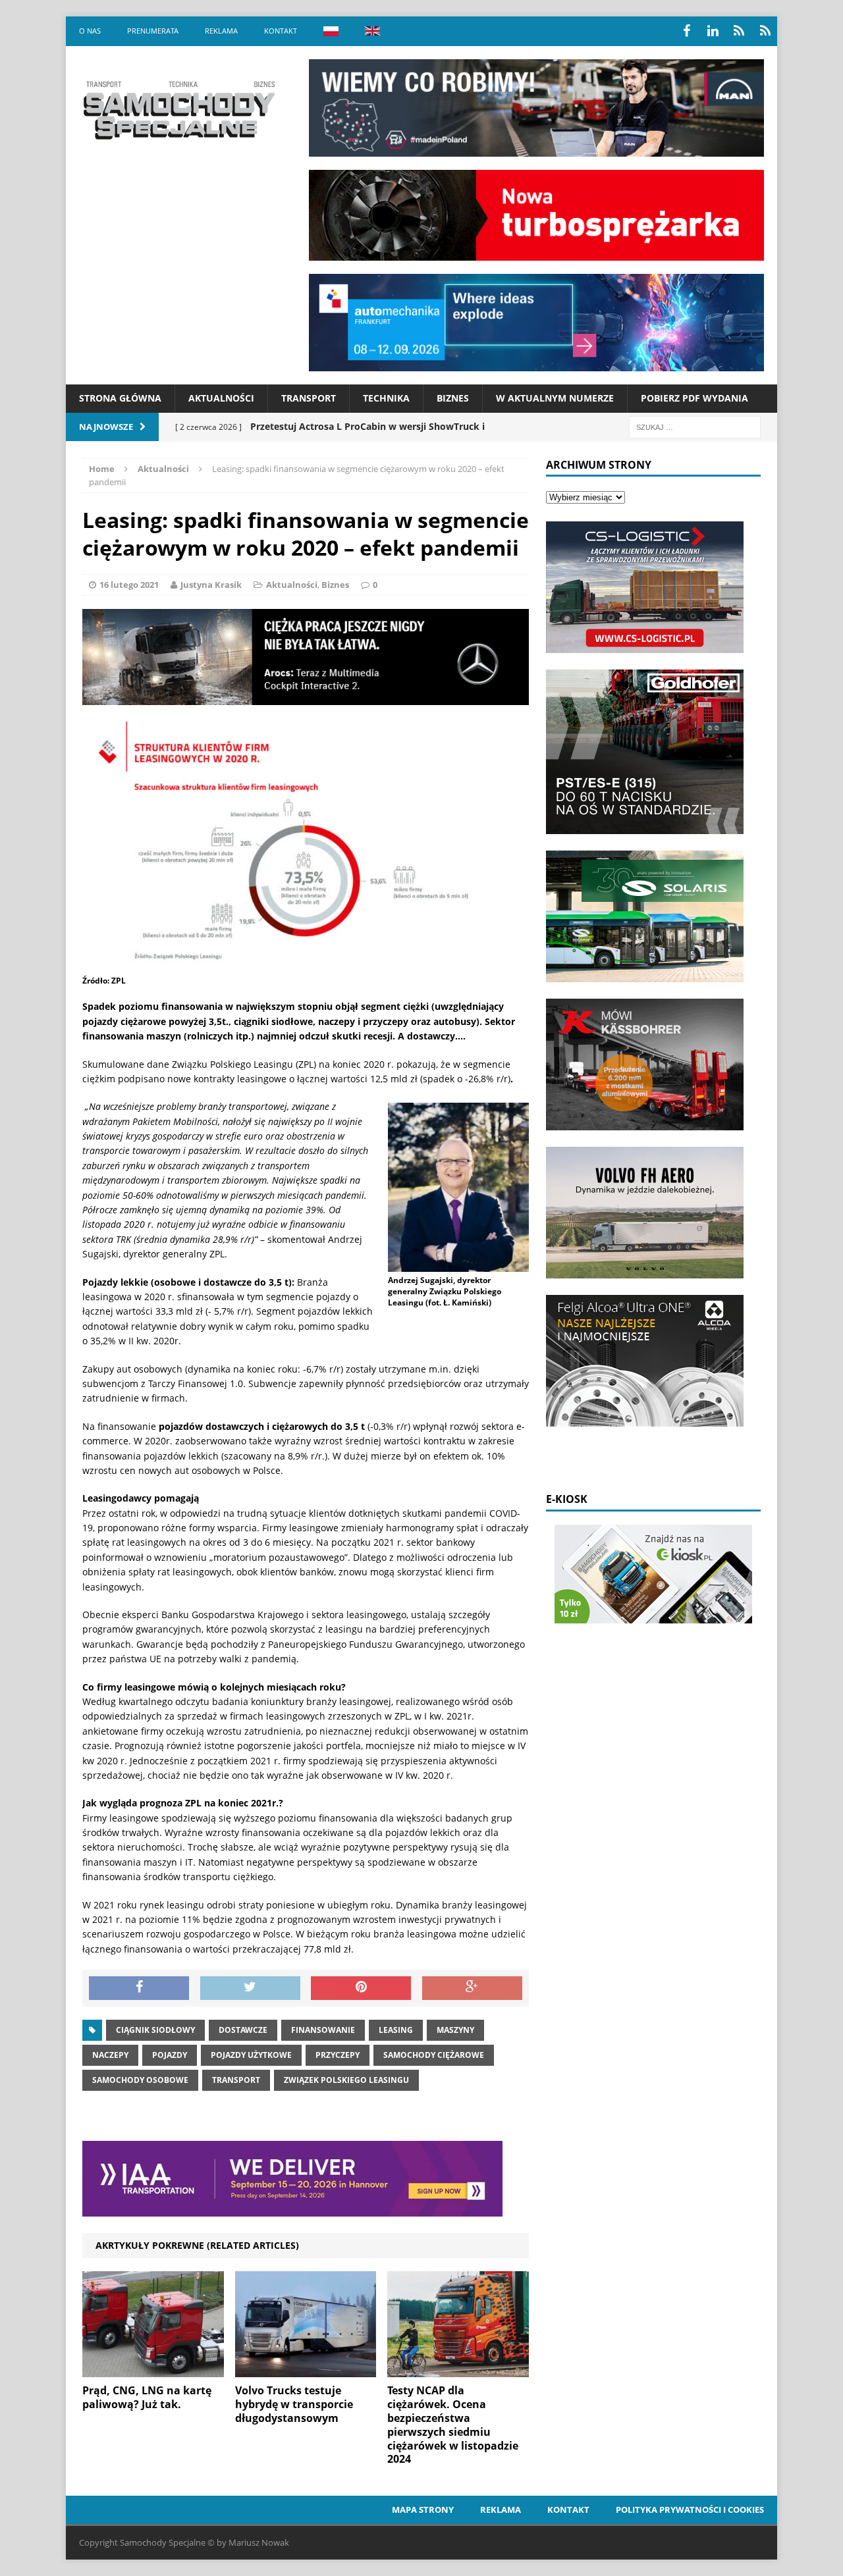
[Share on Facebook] (139, 1988)
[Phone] (739, 31)
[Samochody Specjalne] (178, 110)
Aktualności (221, 398)
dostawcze (243, 2030)
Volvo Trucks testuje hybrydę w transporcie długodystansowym (294, 2404)
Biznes (453, 398)
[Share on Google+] (472, 1988)
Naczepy (110, 2055)
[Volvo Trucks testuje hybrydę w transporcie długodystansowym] (306, 2370)
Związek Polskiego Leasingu (346, 2080)
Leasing (396, 2030)
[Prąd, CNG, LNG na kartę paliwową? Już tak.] (153, 2370)
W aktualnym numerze (555, 398)
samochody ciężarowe (434, 2055)
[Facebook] (686, 31)
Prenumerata (153, 31)
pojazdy (170, 2055)
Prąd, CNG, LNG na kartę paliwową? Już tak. (147, 2397)
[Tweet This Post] (250, 1988)
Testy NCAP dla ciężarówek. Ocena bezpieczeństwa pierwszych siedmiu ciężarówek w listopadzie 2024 (453, 2425)
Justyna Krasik (211, 585)
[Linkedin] (713, 31)
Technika (386, 398)
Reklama (221, 31)
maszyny (455, 2030)
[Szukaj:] (695, 426)
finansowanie (323, 2030)
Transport (309, 398)
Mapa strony (423, 2510)
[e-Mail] (765, 31)
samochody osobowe (140, 2080)
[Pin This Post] (361, 1988)
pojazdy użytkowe (251, 2055)
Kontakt (281, 31)
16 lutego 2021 (129, 585)
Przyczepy (338, 2055)
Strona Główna (120, 398)
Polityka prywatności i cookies (690, 2510)
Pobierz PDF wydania (694, 398)
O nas (90, 31)
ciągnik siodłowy (155, 2030)
